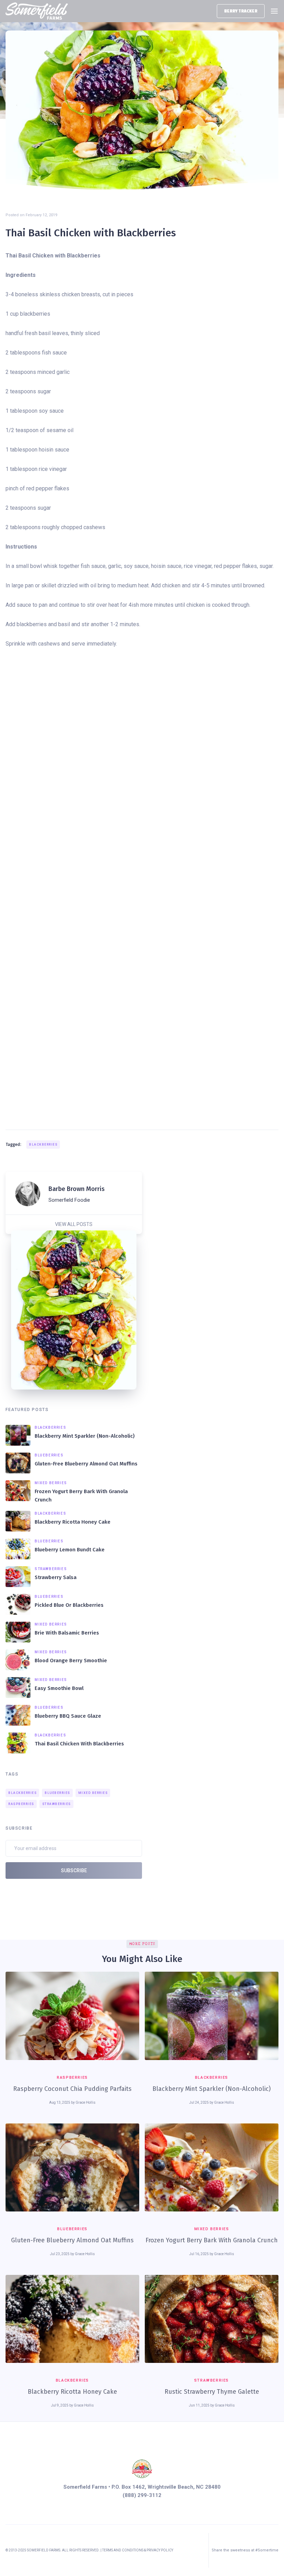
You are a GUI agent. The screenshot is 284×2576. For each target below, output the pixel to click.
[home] (37, 11)
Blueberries (57, 1793)
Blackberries (43, 1145)
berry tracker (241, 11)
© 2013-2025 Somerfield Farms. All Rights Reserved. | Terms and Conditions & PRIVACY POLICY (89, 2550)
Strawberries (57, 1804)
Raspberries (21, 1804)
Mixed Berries (93, 1793)
